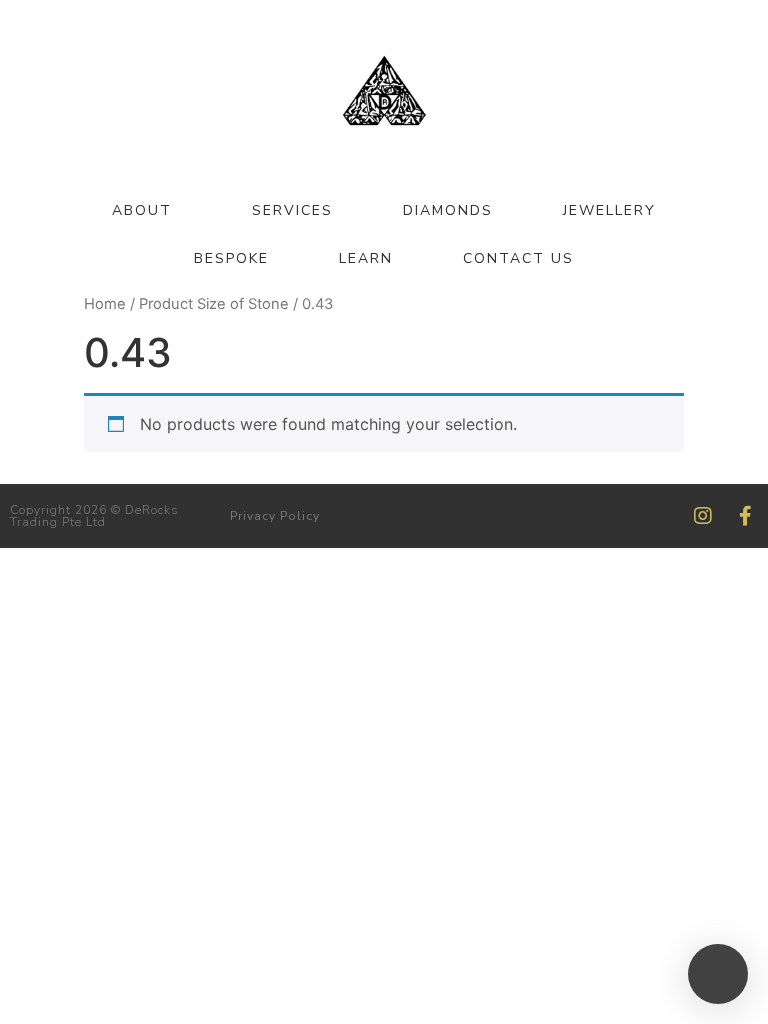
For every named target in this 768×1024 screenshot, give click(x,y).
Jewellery (609, 210)
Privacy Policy (275, 516)
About (142, 210)
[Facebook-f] (745, 516)
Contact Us (518, 258)
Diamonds (448, 210)
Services (292, 210)
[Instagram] (703, 516)
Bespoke (231, 258)
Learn (366, 258)
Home (105, 304)
